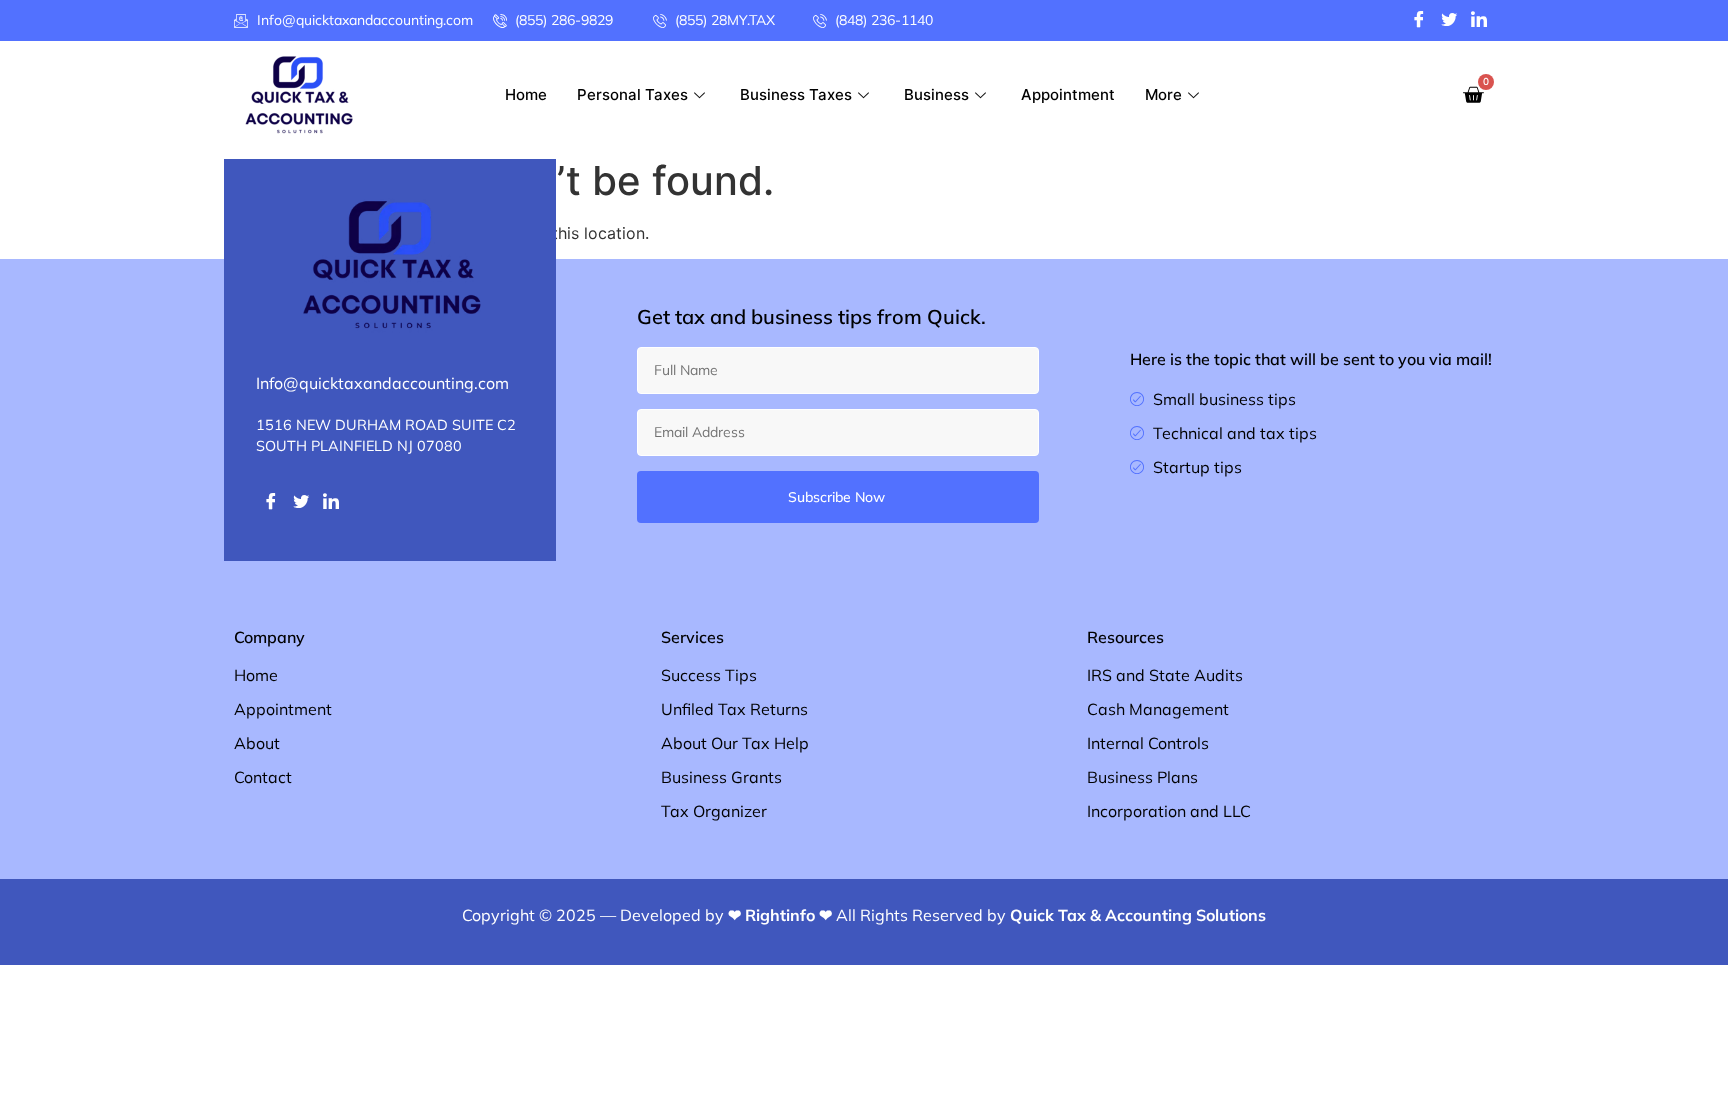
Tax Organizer (714, 811)
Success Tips (709, 675)
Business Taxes (796, 94)
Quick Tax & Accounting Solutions (1138, 915)
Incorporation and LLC (1169, 811)
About (257, 743)
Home (526, 94)
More (1163, 94)
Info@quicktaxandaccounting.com (382, 383)
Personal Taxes (632, 94)
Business (936, 94)
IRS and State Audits (1165, 675)
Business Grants (721, 777)
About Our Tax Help (735, 743)
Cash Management (1158, 709)
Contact (263, 777)
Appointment (1068, 94)
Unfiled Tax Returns (734, 709)
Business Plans (1142, 777)
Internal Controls (1148, 743)
